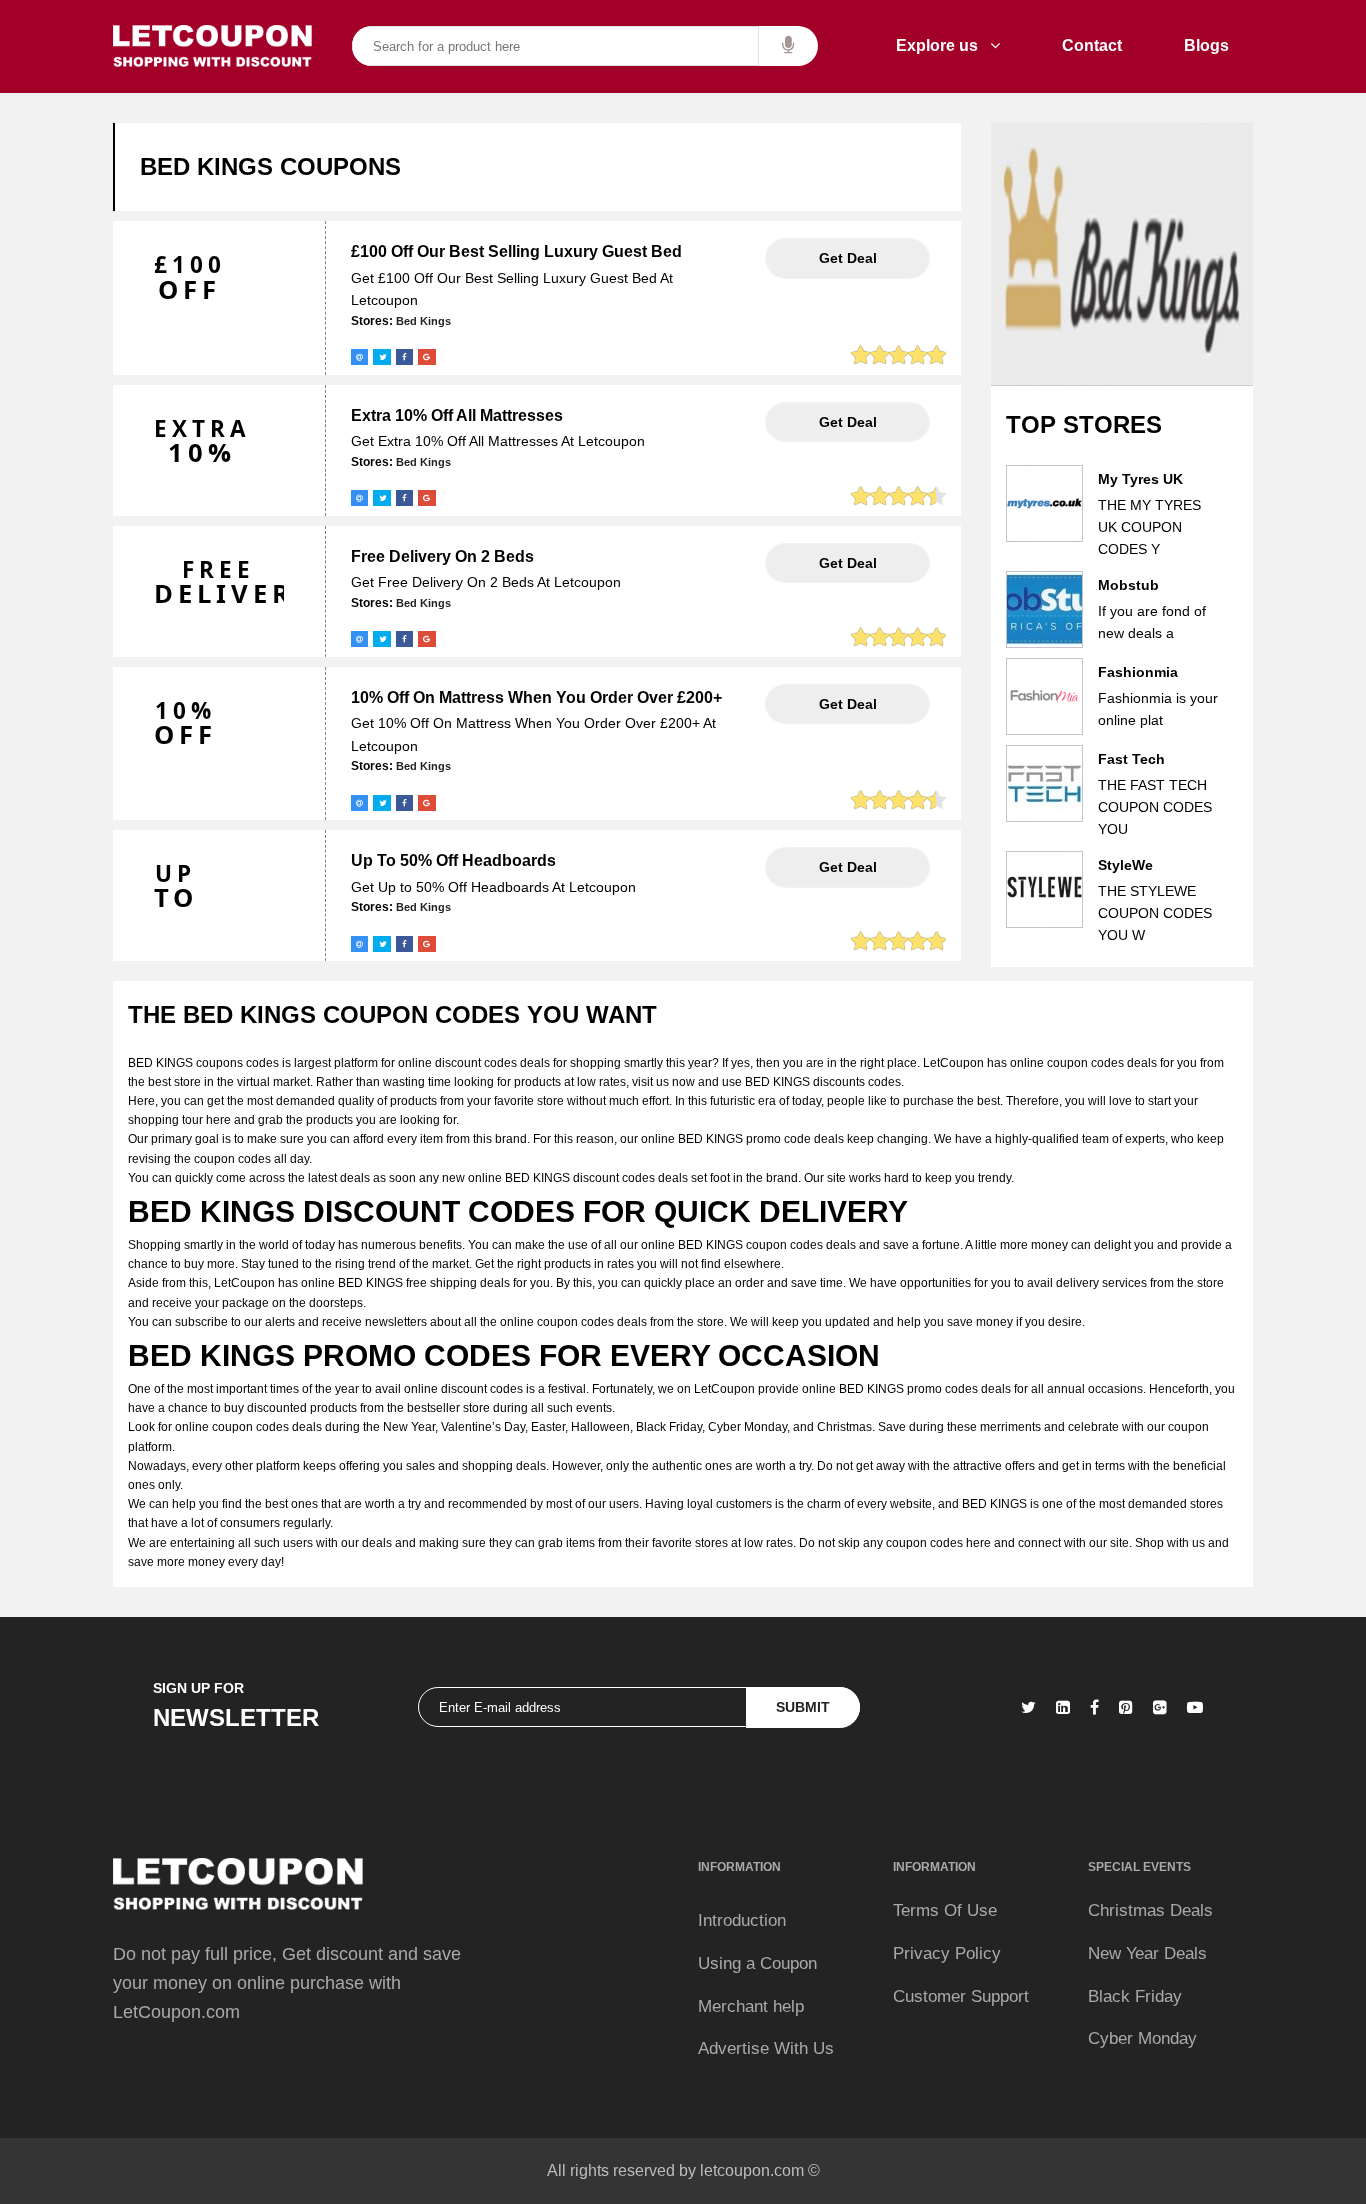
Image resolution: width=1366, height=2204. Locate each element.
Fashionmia (1138, 672)
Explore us (943, 45)
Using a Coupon (757, 1963)
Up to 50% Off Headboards (453, 860)
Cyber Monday (1142, 2038)
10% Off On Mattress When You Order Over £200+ (536, 697)
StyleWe (1125, 865)
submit (803, 1707)
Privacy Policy (947, 1953)
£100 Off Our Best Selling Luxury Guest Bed (516, 251)
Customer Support (961, 1996)
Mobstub (1128, 585)
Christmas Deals (1150, 1910)
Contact (1092, 45)
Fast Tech (1131, 759)
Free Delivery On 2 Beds (442, 556)
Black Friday (1135, 1996)
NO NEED (847, 258)
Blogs (1206, 45)
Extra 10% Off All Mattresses (457, 415)
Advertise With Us (766, 2048)
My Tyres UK (1140, 479)
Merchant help (751, 2006)
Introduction (742, 1920)
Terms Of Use (945, 1910)
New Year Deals (1147, 1953)
